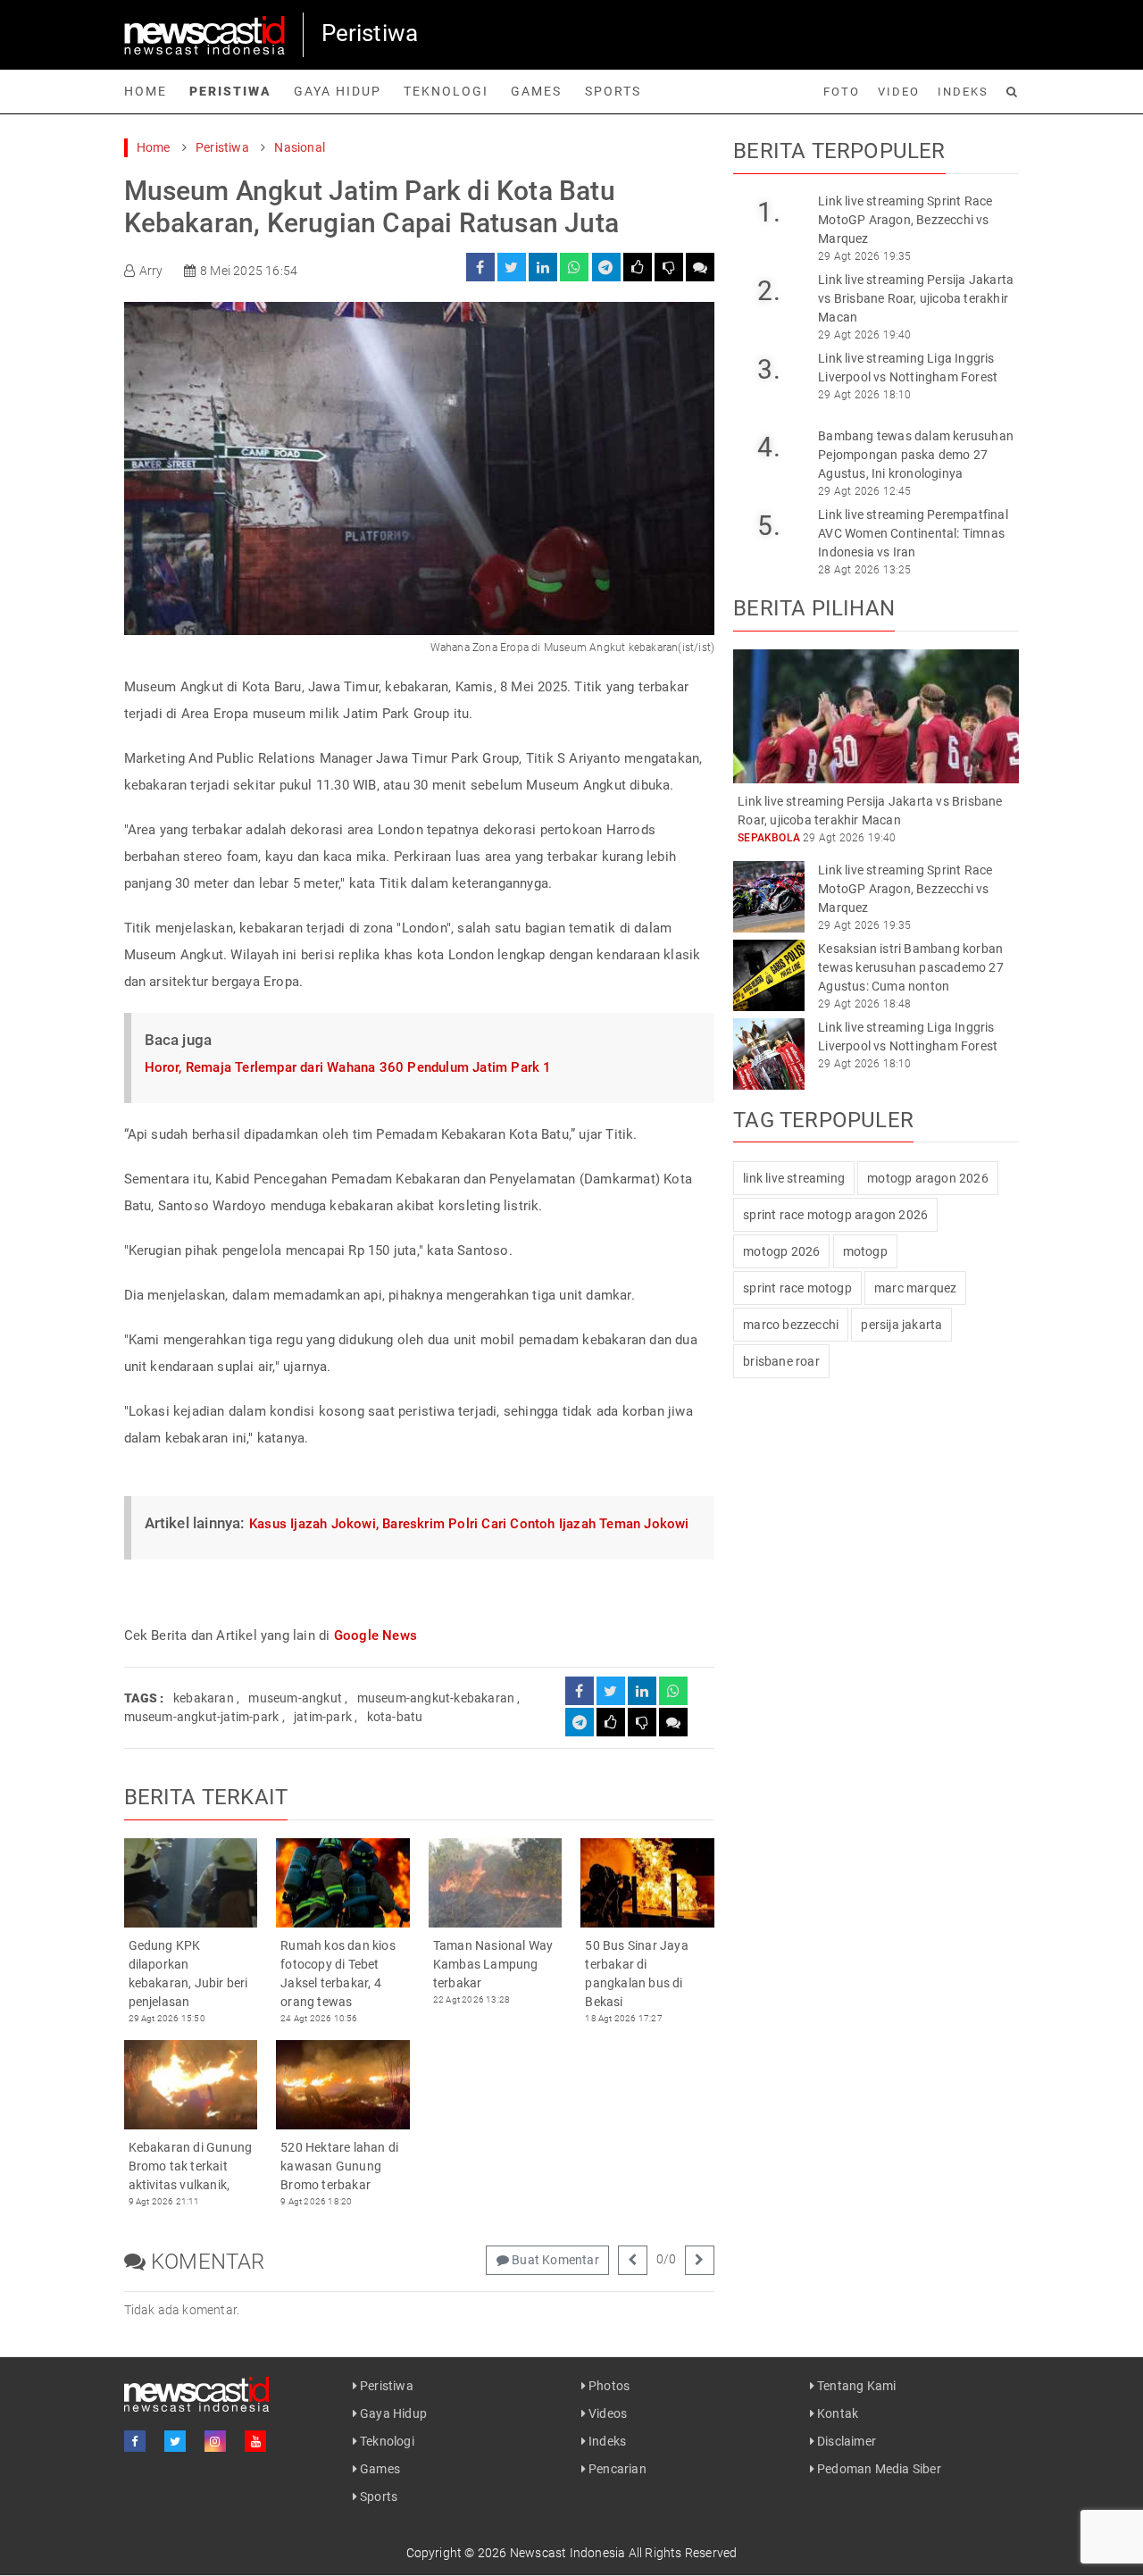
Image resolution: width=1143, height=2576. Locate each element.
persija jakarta (901, 1325)
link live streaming (794, 1178)
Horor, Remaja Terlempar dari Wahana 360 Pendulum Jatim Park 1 (348, 1067)
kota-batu (395, 1717)
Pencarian (616, 2469)
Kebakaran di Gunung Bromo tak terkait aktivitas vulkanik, (191, 2166)
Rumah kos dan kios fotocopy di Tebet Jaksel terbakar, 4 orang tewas (338, 1974)
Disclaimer (845, 2441)
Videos (606, 2413)
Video (899, 92)
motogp (865, 1251)
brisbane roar (781, 1361)
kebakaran (204, 1698)
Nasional (300, 147)
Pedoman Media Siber (878, 2469)
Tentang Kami (855, 2386)
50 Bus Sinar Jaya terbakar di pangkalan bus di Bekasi (636, 1974)
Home (146, 91)
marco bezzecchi (791, 1325)
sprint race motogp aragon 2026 (835, 1215)
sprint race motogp (797, 1288)
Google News (375, 1635)
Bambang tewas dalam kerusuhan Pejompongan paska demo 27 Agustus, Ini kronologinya (916, 455)
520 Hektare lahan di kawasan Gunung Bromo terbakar (339, 2166)
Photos (608, 2386)
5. (768, 526)
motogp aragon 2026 (928, 1178)
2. (768, 291)
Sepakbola (769, 838)
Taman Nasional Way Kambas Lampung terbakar (493, 1964)
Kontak (836, 2413)
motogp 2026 (781, 1251)
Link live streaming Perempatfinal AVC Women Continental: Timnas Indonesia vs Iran (913, 533)
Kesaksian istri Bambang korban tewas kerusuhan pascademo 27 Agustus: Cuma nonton (911, 967)
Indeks (963, 92)
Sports (613, 91)
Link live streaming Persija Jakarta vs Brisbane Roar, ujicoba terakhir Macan (916, 298)
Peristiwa (230, 91)
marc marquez (915, 1288)
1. (768, 212)
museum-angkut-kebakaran (436, 1698)
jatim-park (323, 1717)
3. (768, 369)
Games (536, 91)
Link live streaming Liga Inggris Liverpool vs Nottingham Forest (908, 368)
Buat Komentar (554, 2260)
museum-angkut (295, 1698)
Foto (842, 92)
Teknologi (446, 91)
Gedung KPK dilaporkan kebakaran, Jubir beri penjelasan (188, 1974)
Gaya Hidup (338, 91)
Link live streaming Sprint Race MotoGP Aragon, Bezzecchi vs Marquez (905, 220)
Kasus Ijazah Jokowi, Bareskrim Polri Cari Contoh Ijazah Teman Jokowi (469, 1524)
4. (768, 447)
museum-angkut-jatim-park (202, 1717)
